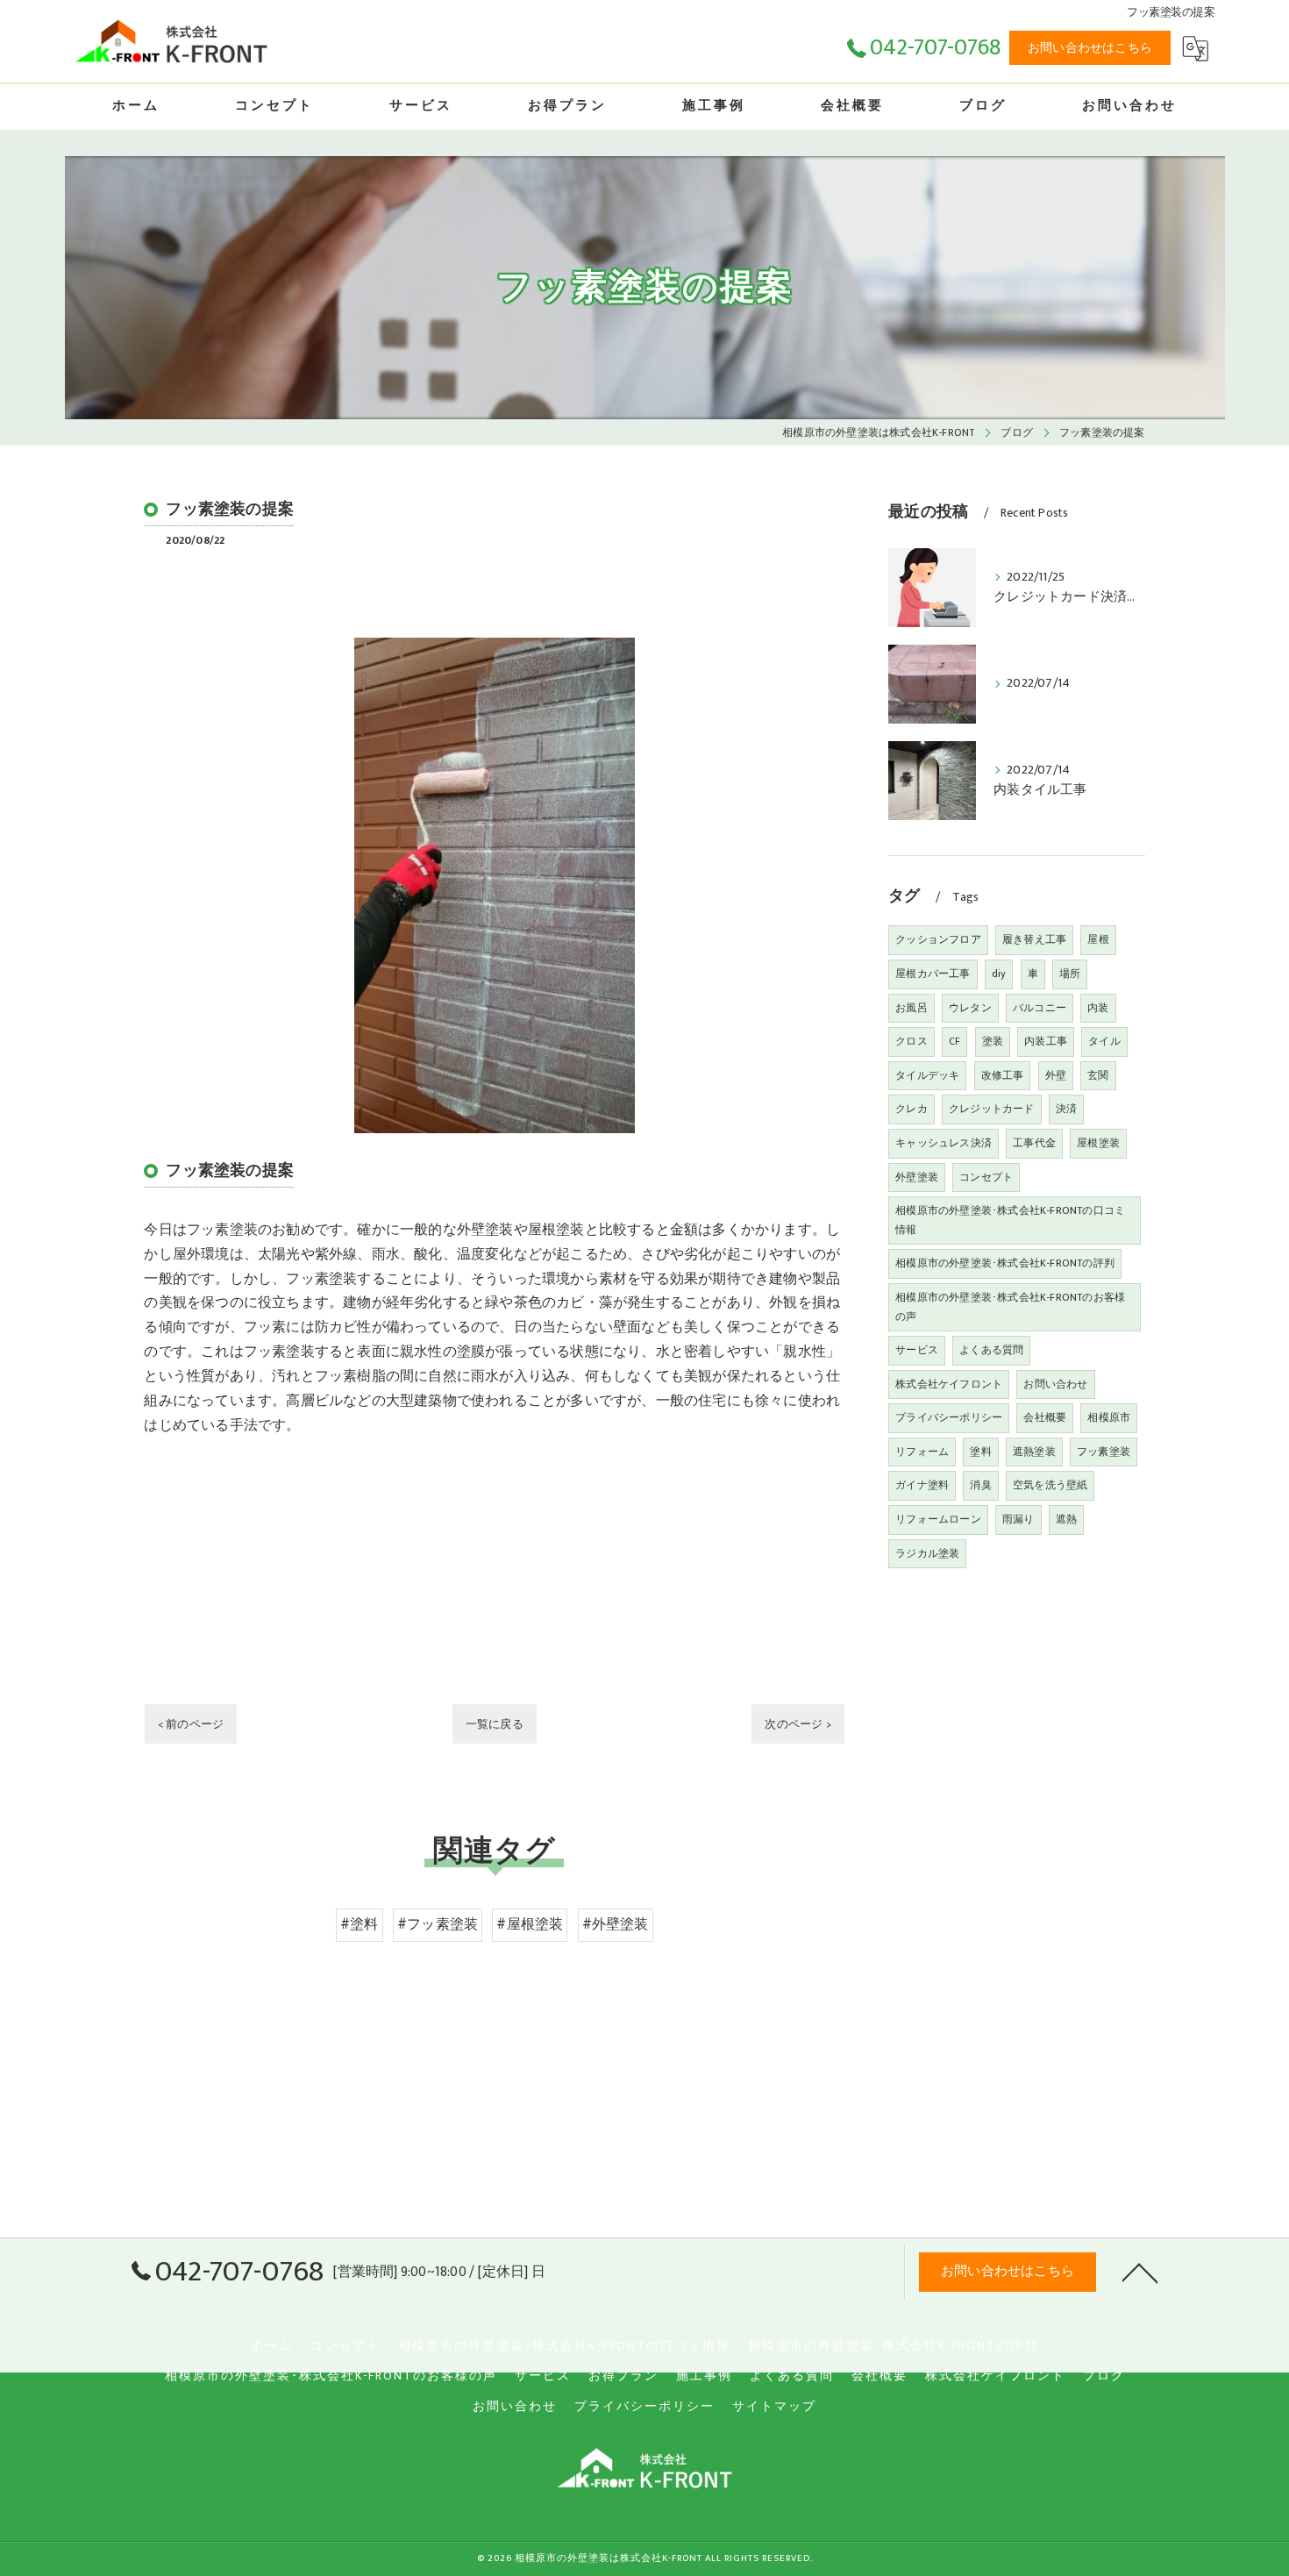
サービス (917, 1350)
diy (999, 974)
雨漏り (1018, 1519)
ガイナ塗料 (922, 1485)
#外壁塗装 (616, 1924)
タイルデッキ (927, 1075)
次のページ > (798, 1724)
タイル (1104, 1041)
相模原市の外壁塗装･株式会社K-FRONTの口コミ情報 (1010, 1220)
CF (954, 1041)
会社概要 (1045, 1417)
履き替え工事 (1034, 939)
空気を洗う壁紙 (1050, 1485)
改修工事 (1003, 1075)
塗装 (993, 1041)
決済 (1066, 1109)
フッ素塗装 (1104, 1452)
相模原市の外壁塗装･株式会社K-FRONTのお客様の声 (1010, 1307)
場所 (1070, 974)
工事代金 (1034, 1143)
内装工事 (1046, 1041)
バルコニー (1040, 1008)
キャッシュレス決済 (944, 1143)
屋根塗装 (1098, 1143)
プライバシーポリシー (949, 1417)
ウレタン (970, 1008)
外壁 (1056, 1075)
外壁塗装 (917, 1177)
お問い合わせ (1055, 1384)
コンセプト (986, 1177)
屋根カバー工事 (933, 974)
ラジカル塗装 (927, 1553)
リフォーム (922, 1452)
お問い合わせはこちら (1090, 48)
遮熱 (1066, 1519)
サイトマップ (774, 2407)
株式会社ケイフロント (949, 1384)
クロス (912, 1041)
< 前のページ (191, 1724)
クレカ (912, 1109)
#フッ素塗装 (438, 1924)
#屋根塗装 (530, 1924)
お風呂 (912, 1008)
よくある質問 (991, 1350)
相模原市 (1109, 1417)
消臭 (980, 1485)
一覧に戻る (495, 1724)
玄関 (1098, 1075)
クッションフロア (938, 939)
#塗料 (360, 1924)
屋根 (1098, 939)
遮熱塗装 (1034, 1452)
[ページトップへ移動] (1140, 2272)
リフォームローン (938, 1519)
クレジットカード (992, 1109)
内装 (1098, 1008)
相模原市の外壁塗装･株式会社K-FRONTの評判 (1005, 1263)
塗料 (980, 1452)
